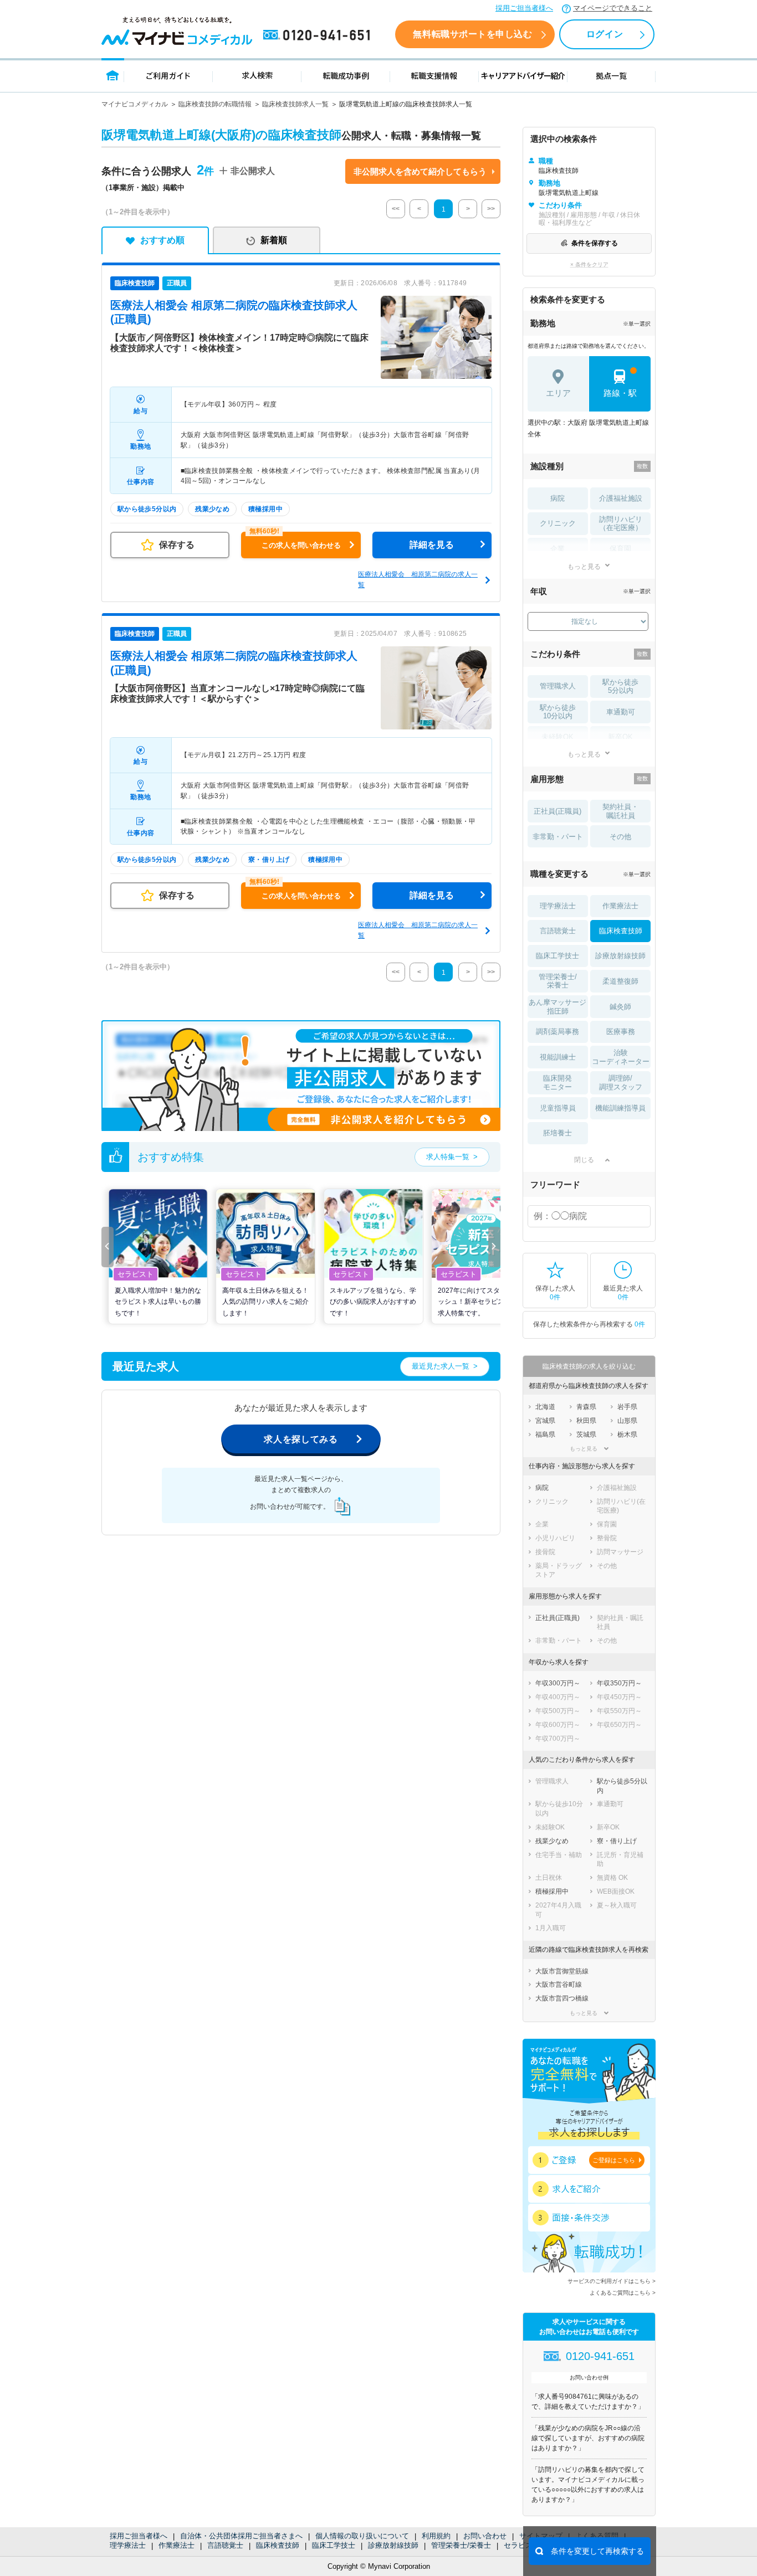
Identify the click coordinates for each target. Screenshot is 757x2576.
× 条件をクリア (589, 264)
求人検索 (257, 75)
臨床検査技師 (278, 2545)
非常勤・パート (558, 837)
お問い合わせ (485, 2536)
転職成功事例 (346, 75)
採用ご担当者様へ (524, 8)
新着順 (274, 240)
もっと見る (584, 566)
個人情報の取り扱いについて (362, 2536)
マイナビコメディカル (135, 104)
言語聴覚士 (225, 2545)
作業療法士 (177, 2545)
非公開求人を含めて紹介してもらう (420, 171)
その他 (620, 837)
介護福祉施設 (621, 498)
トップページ (113, 75)
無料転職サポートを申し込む (472, 34)
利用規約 (436, 2536)
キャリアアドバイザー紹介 (523, 75)
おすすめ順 (162, 240)
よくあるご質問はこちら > (623, 2293)
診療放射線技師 (393, 2545)
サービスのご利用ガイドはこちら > (612, 2281)
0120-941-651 (319, 35)
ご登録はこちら (614, 2160)
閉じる (584, 1160)
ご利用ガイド (168, 75)
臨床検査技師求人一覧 (295, 104)
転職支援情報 (434, 75)
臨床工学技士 (334, 2545)
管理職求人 (558, 686)
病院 (557, 498)
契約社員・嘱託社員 (620, 811)
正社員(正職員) (557, 811)
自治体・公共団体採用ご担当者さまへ (241, 2536)
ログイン (605, 34)
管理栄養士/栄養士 (461, 2545)
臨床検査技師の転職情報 (215, 104)
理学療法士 (128, 2545)
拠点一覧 (612, 75)
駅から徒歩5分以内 (620, 687)
